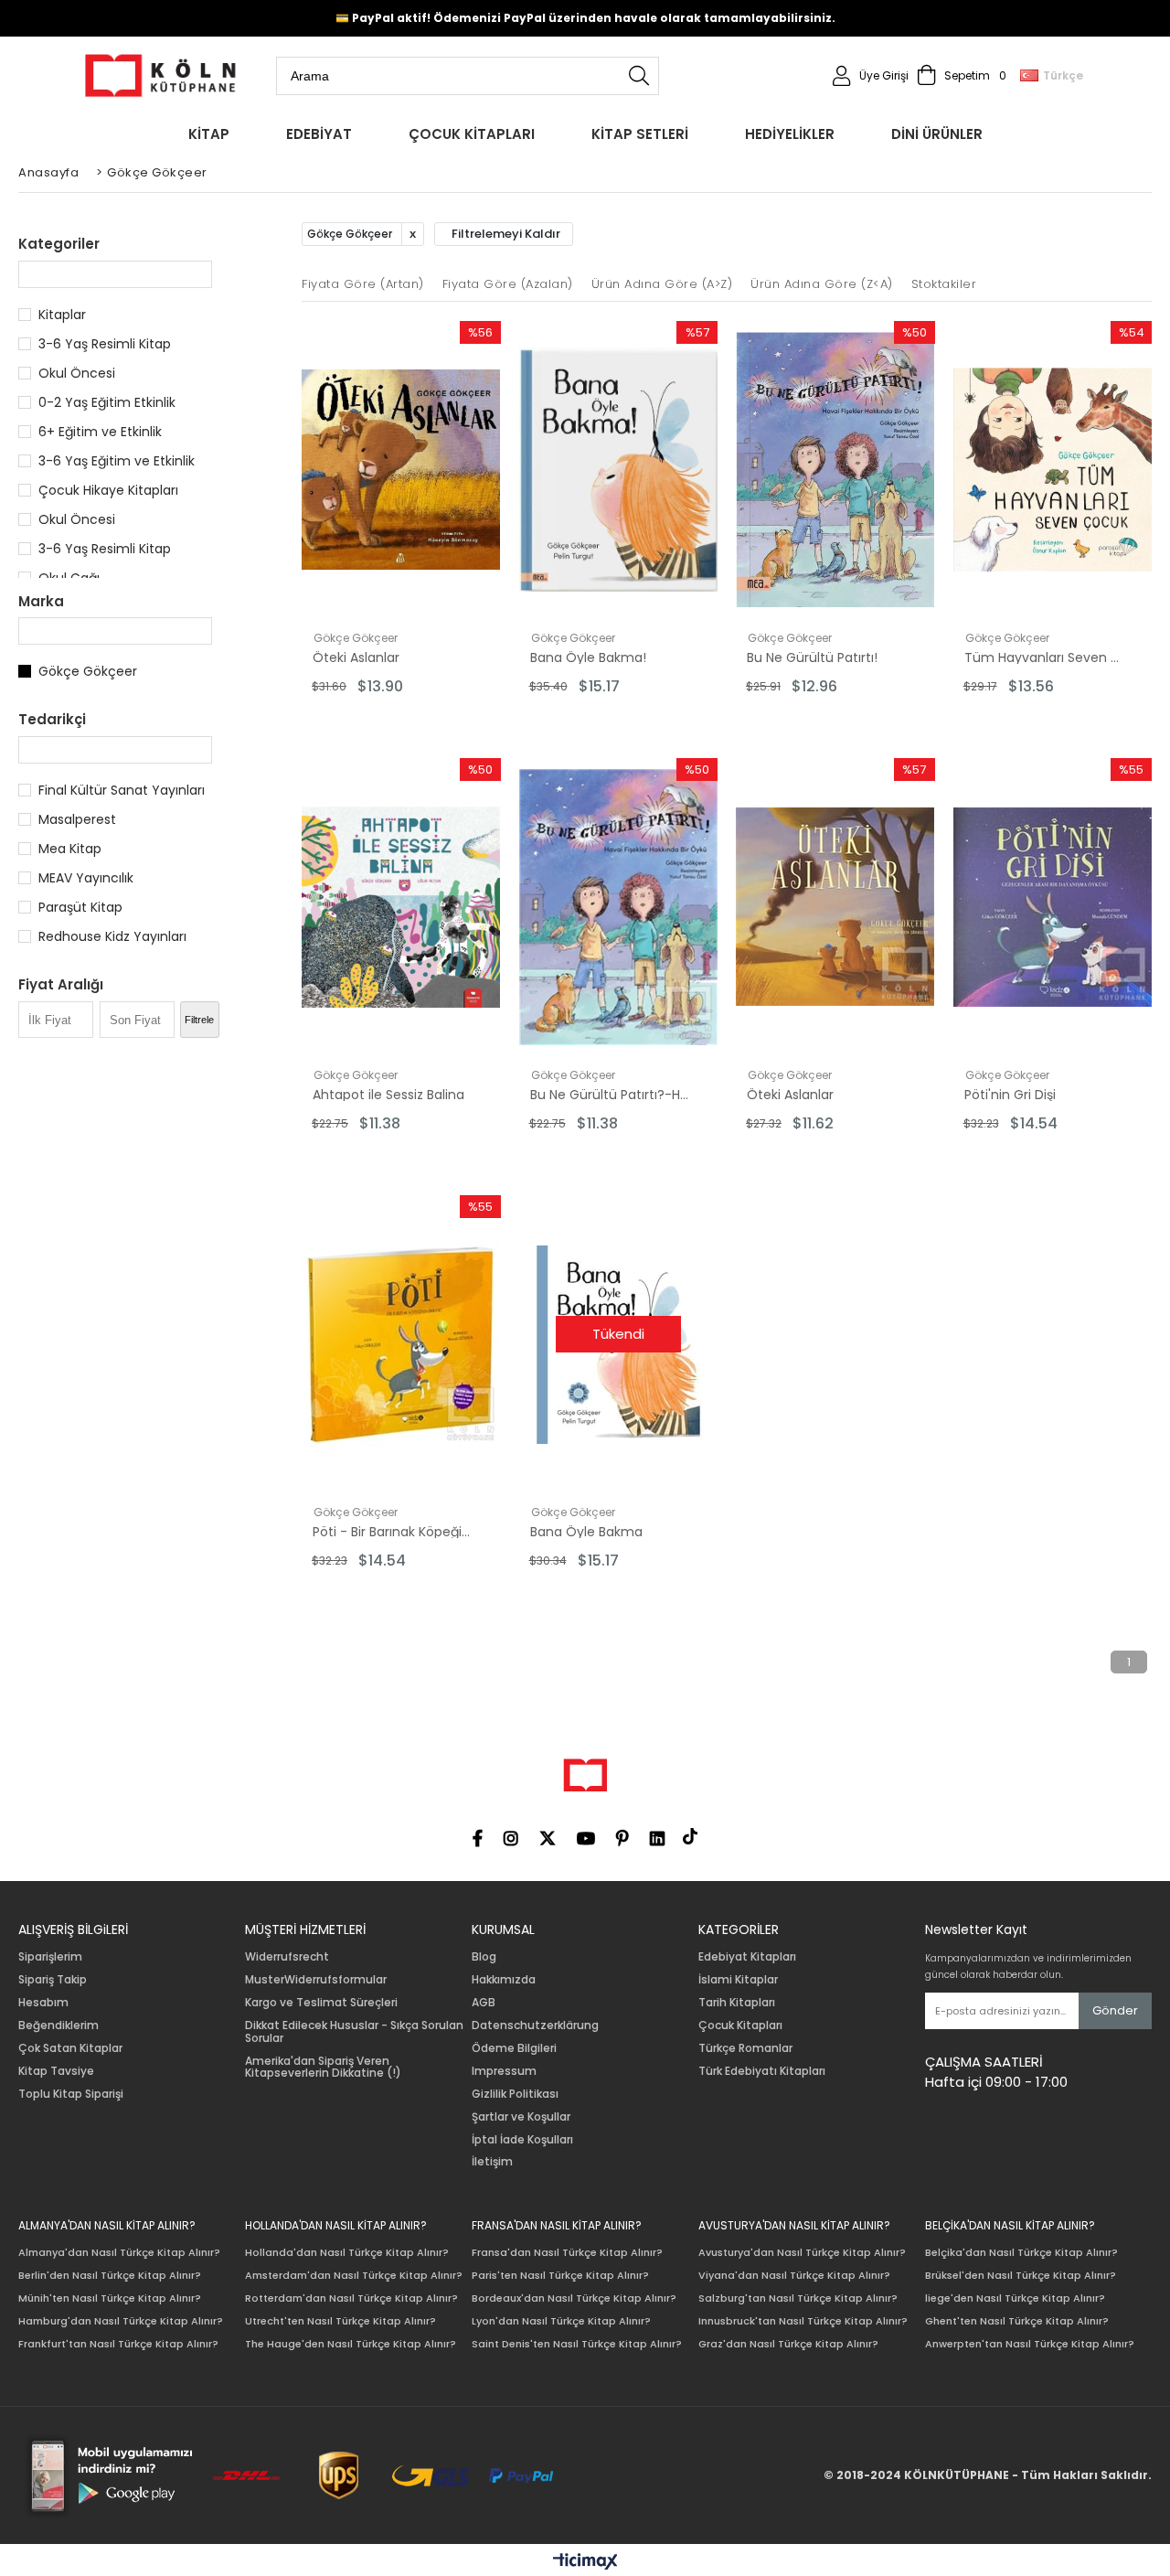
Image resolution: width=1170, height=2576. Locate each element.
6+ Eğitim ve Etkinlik (100, 432)
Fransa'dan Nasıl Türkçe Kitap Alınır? (567, 2253)
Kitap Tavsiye (56, 2071)
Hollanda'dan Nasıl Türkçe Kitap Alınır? (347, 2253)
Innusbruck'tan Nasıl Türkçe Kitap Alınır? (803, 2321)
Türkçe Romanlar (745, 2048)
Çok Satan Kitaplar (70, 2048)
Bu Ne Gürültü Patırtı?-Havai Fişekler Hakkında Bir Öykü (612, 1095)
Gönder (1115, 2010)
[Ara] (639, 76)
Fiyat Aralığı (61, 984)
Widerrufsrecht (287, 1957)
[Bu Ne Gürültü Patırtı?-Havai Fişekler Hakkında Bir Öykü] (619, 907)
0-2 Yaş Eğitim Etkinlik (107, 402)
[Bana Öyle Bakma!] (619, 470)
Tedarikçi (52, 719)
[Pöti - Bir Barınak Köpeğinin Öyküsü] (401, 1344)
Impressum (504, 2071)
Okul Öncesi (77, 373)
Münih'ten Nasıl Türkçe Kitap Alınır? (110, 2298)
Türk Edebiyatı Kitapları (762, 2071)
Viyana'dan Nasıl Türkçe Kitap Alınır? (794, 2276)
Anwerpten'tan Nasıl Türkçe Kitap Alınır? (1030, 2344)
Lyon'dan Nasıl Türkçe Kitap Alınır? (561, 2321)
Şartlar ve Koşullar (521, 2117)
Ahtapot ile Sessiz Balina (388, 1095)
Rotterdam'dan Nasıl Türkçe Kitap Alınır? (351, 2298)
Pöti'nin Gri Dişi (1010, 1095)
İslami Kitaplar (738, 1980)
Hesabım (43, 2003)
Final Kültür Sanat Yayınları (122, 790)
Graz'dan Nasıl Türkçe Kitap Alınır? (788, 2344)
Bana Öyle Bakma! (588, 657)
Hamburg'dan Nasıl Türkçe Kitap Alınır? (121, 2321)
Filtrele (199, 1020)
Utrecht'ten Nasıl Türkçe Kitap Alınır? (340, 2321)
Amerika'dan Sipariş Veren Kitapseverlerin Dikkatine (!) (323, 2068)
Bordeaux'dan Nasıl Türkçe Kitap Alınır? (574, 2298)
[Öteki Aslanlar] (401, 470)
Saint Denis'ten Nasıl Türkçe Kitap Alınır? (577, 2344)
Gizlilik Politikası (515, 2094)
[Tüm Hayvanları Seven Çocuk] (1053, 470)
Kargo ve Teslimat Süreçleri (321, 2003)
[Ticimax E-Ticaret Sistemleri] (585, 2562)
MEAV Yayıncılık (86, 878)
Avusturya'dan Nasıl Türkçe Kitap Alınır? (802, 2253)
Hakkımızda (504, 1980)
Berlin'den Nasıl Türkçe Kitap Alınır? (110, 2276)
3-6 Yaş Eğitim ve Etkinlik (117, 461)
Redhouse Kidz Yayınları (112, 936)
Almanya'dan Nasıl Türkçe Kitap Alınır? (119, 2253)
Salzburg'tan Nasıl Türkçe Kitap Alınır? (798, 2298)
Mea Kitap (70, 849)
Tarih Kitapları (737, 2003)
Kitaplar (62, 315)
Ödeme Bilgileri (514, 2048)
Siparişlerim (50, 1957)
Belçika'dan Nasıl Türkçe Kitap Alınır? (1021, 2253)
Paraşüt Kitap (80, 907)
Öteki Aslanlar (356, 657)
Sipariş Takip (53, 1980)
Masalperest (77, 819)
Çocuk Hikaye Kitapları (108, 490)
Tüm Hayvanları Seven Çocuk (1046, 657)
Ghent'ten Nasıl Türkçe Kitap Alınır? (1017, 2321)
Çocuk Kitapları (740, 2026)
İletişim (492, 2162)
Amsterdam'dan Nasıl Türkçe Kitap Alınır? (354, 2276)
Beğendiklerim (58, 2026)
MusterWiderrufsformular (316, 1980)
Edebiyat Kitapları (747, 1957)
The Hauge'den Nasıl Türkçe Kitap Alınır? (351, 2344)
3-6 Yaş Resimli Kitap (105, 344)
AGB (484, 2003)
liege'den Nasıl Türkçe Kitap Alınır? (1015, 2298)
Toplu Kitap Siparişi (71, 2094)
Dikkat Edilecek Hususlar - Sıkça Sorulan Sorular (354, 2032)
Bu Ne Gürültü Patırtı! (812, 657)
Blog (484, 1957)
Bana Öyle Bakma (586, 1532)
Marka (41, 601)
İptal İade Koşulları (522, 2140)
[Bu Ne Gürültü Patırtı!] (835, 470)
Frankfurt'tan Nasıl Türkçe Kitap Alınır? (118, 2344)
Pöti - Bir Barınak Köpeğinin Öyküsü (394, 1532)
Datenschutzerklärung (535, 2026)
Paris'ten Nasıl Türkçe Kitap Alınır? (560, 2276)
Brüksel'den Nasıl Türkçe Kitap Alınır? (1021, 2276)
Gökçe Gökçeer (88, 671)
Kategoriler (59, 244)
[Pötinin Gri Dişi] (1053, 907)
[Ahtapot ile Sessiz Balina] (401, 907)
